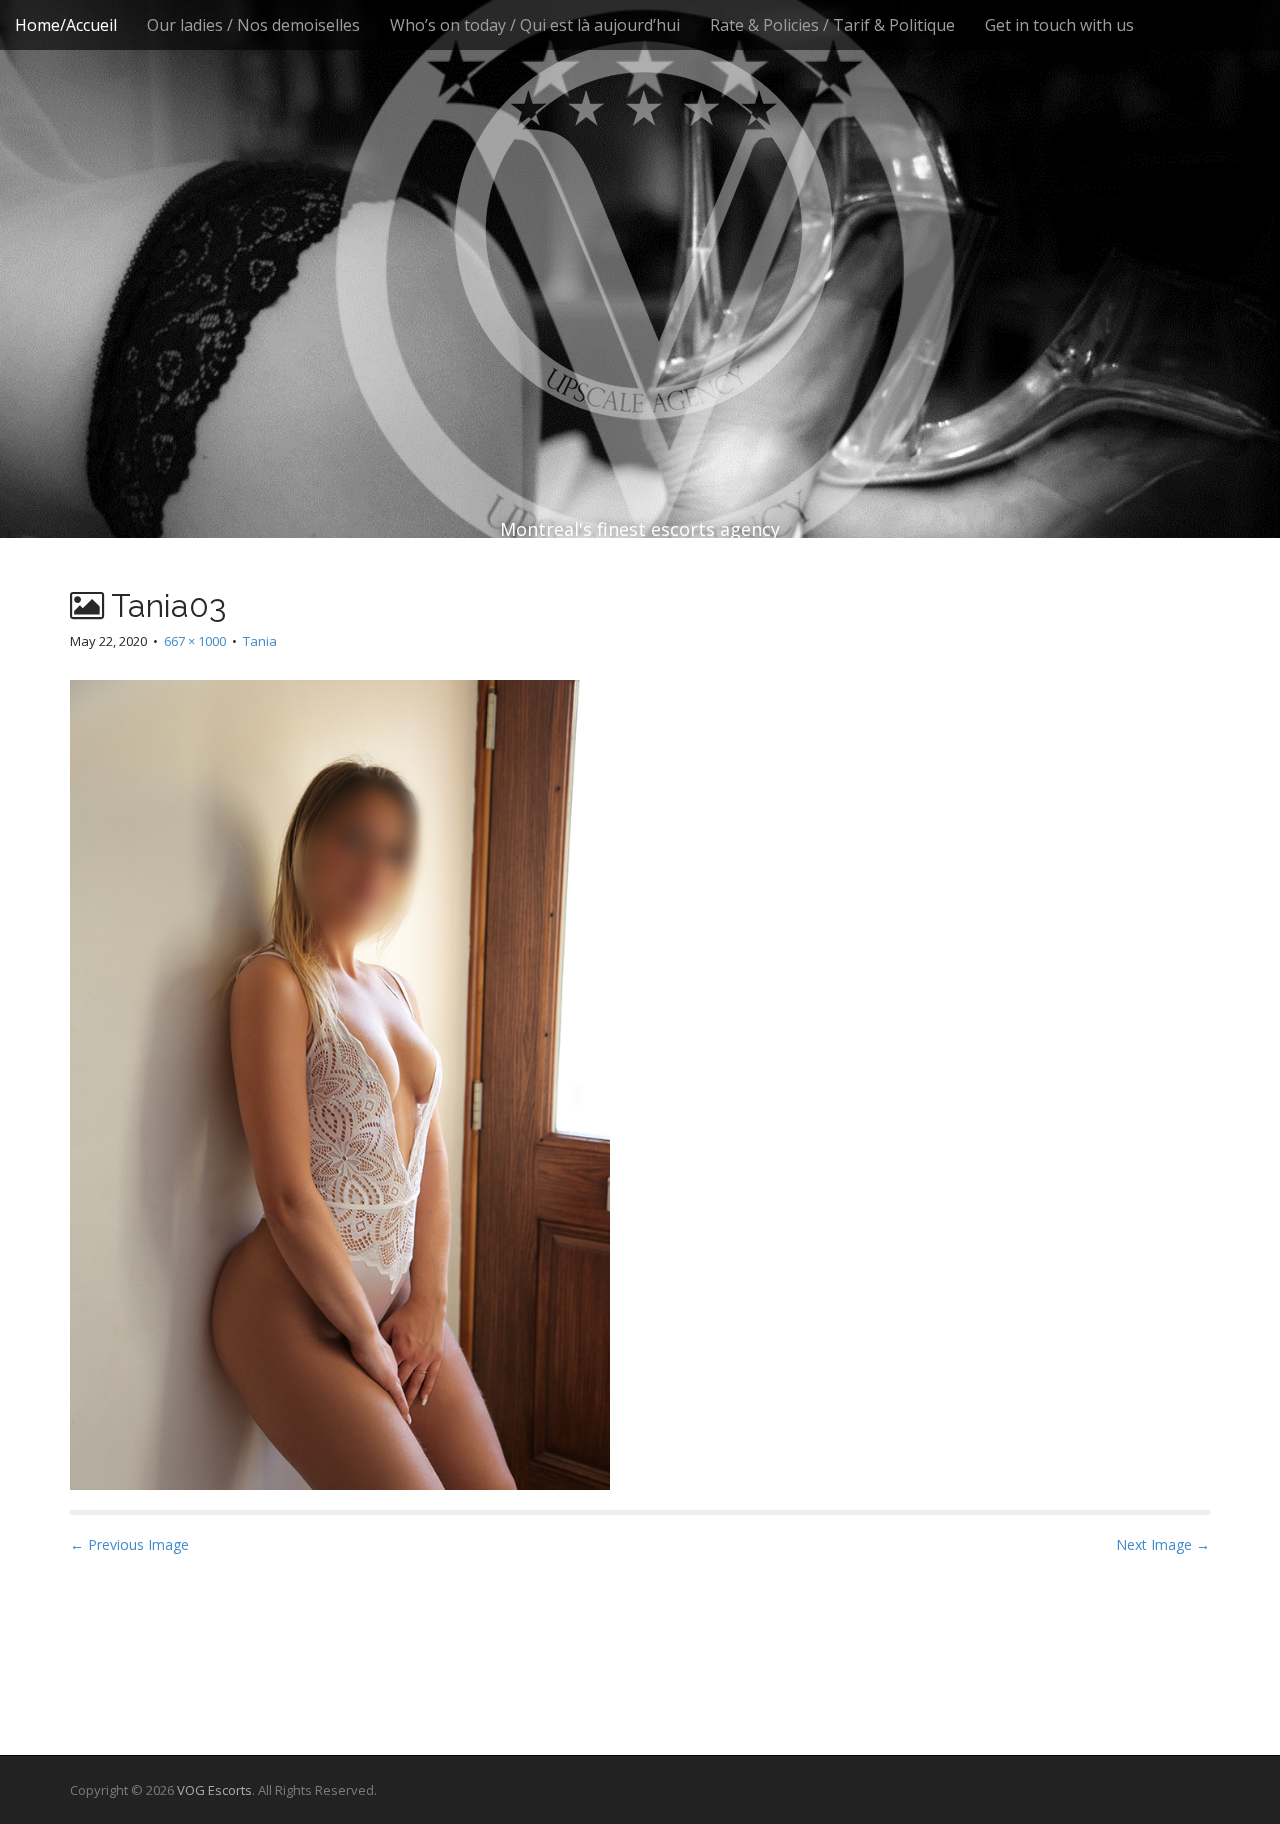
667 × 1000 (195, 641)
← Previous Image (129, 1544)
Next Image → (1163, 1544)
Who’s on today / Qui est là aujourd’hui (535, 25)
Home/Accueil (66, 25)
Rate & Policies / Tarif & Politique (832, 25)
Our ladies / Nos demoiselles (253, 25)
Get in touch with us (1059, 25)
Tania (260, 641)
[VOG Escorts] (640, 230)
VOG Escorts (214, 1790)
